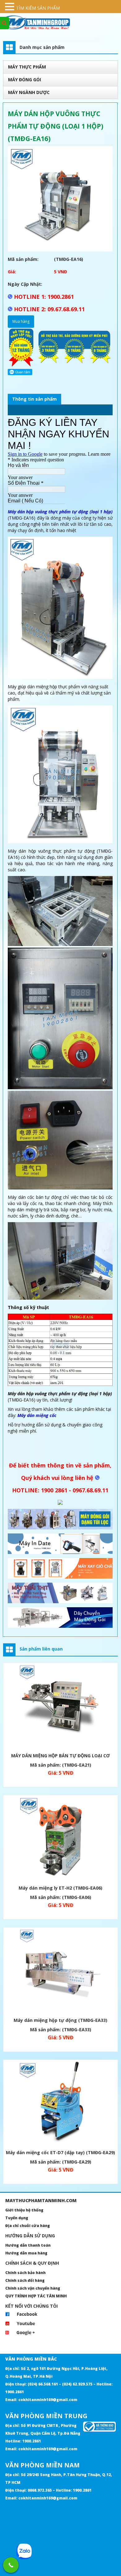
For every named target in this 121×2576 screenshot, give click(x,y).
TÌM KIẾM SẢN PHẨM (38, 8)
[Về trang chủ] (60, 22)
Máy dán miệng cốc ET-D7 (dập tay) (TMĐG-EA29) (60, 2152)
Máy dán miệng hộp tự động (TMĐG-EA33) (60, 2020)
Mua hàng (21, 321)
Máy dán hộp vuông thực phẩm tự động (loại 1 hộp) (60, 512)
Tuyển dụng (17, 2218)
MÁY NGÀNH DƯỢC (29, 92)
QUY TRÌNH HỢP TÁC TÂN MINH (36, 2296)
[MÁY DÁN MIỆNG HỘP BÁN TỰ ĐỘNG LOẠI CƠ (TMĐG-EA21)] (60, 1707)
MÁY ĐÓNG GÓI (25, 80)
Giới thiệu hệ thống (24, 2210)
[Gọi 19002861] (11, 2565)
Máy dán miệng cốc (37, 1415)
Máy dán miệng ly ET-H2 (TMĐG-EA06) (60, 1888)
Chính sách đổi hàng (25, 2280)
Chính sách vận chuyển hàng (33, 2288)
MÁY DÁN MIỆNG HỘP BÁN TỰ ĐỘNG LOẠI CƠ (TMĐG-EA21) (60, 1757)
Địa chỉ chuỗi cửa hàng (28, 2226)
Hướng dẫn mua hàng (26, 2253)
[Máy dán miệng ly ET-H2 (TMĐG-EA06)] (60, 1839)
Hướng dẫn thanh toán (28, 2245)
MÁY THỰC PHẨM (27, 67)
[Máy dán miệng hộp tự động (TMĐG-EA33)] (60, 1972)
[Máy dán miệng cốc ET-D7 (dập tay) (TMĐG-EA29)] (60, 2104)
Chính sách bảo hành (25, 2273)
